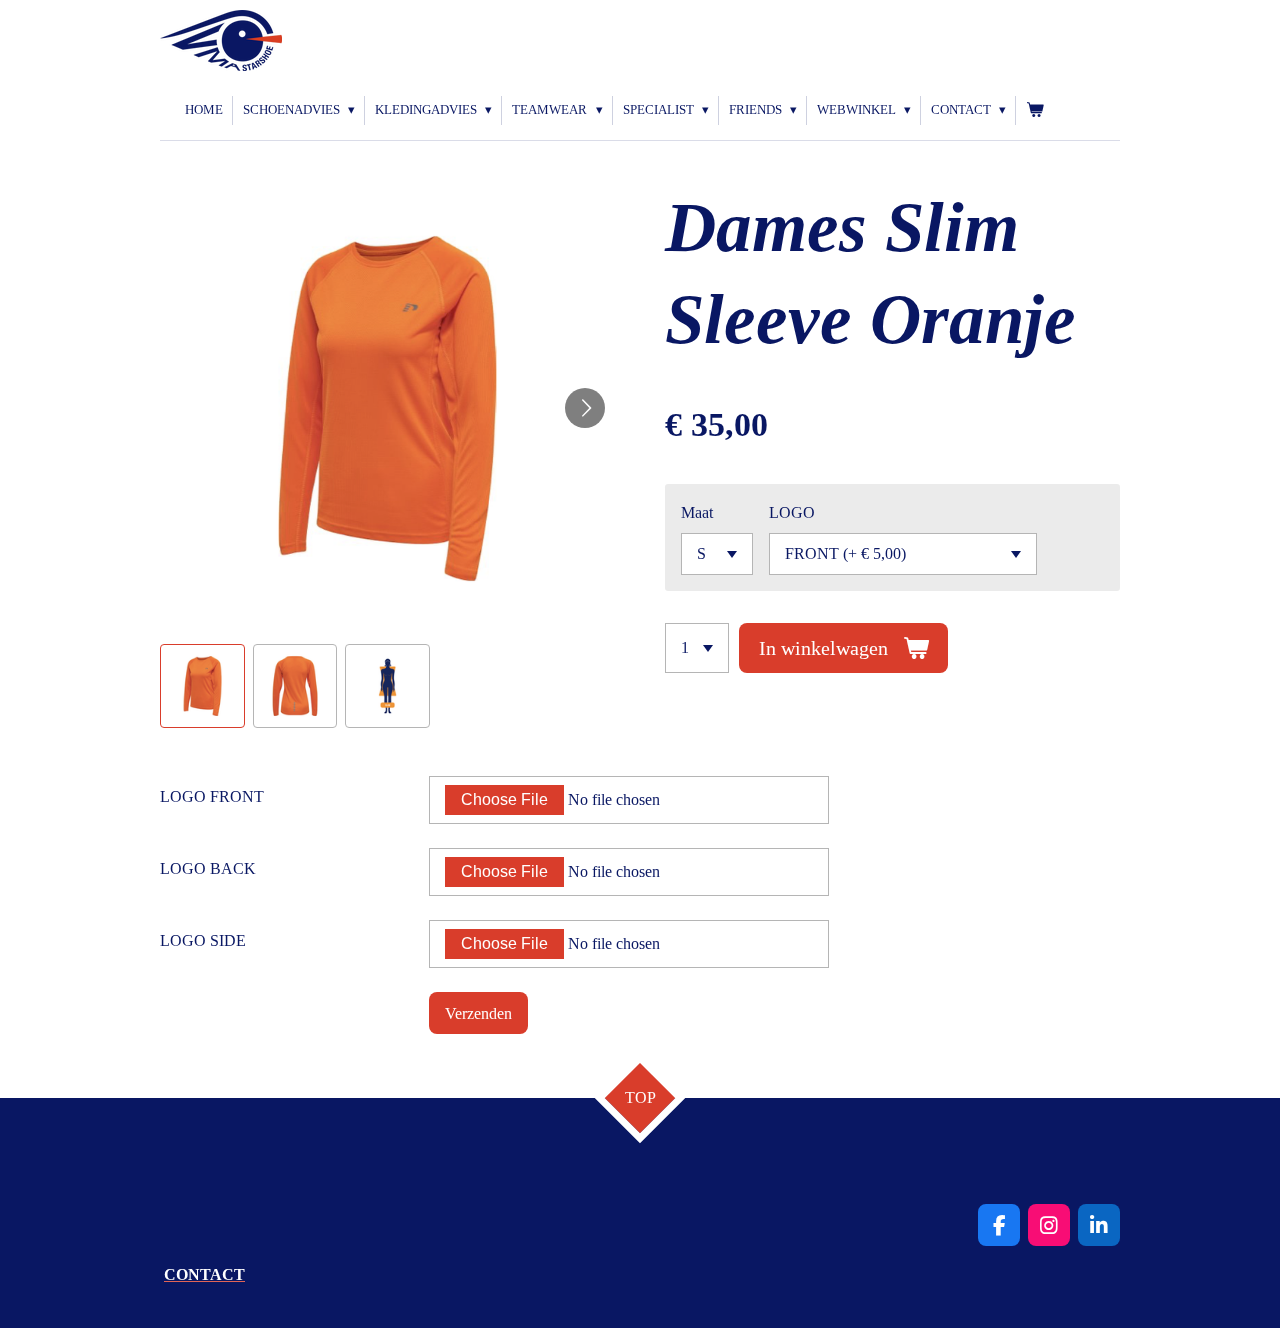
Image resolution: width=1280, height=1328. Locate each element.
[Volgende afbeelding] (585, 408)
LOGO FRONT (212, 796)
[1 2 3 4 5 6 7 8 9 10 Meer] (697, 648)
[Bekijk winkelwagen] (1035, 110)
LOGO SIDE (203, 940)
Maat (697, 512)
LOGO (792, 512)
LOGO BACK (208, 868)
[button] (202, 686)
